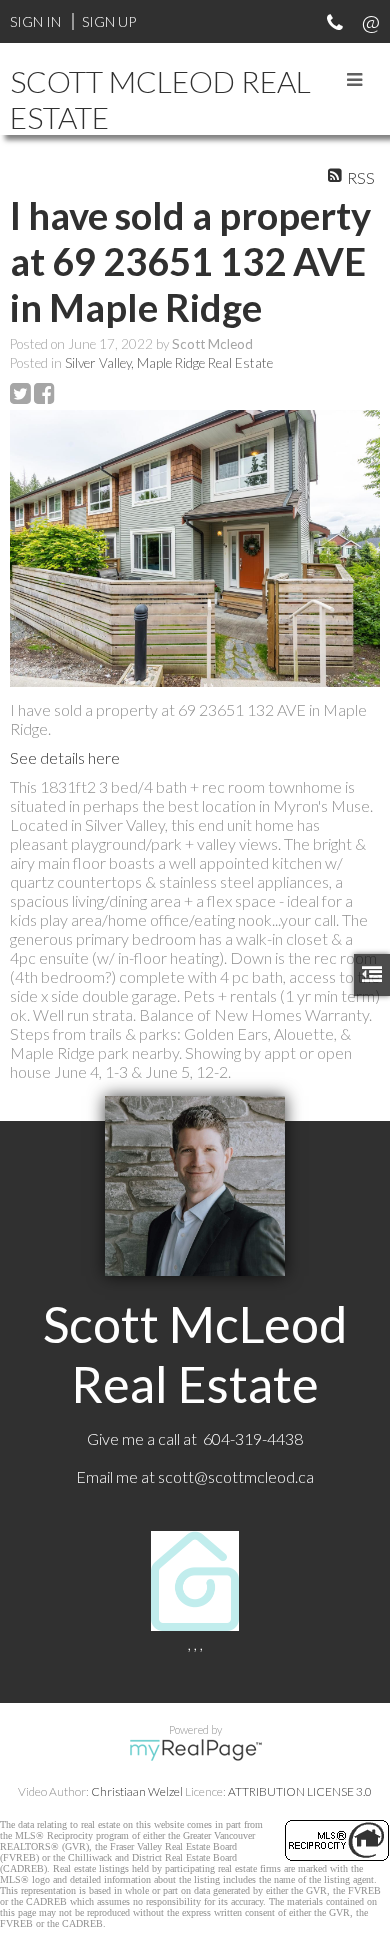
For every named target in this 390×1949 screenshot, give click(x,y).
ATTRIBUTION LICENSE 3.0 (300, 1791)
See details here (65, 757)
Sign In (35, 21)
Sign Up (109, 21)
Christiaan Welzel (137, 1791)
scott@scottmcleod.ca (236, 1476)
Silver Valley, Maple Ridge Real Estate (169, 363)
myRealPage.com (195, 1750)
